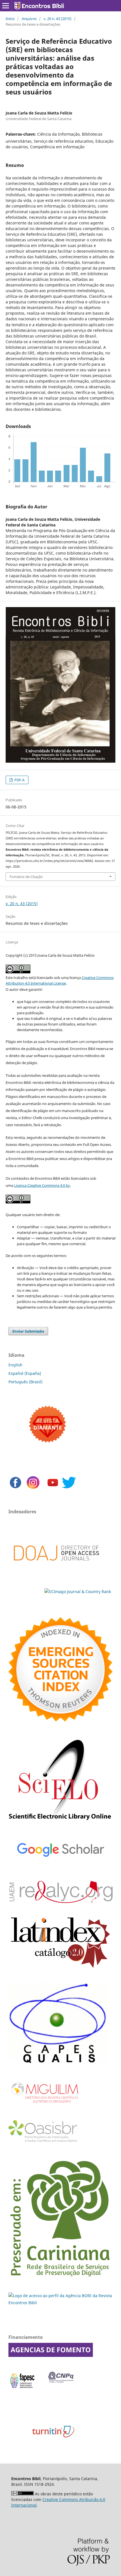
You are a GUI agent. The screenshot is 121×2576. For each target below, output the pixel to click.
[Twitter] (69, 1488)
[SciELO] (60, 1822)
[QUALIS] (58, 2064)
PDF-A (19, 780)
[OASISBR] (45, 2142)
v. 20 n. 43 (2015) (58, 19)
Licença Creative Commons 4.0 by (42, 1185)
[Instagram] (33, 1488)
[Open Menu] (6, 6)
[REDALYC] (60, 1901)
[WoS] (60, 1720)
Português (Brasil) (25, 1382)
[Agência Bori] (60, 2303)
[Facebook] (15, 1488)
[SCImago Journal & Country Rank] (78, 1592)
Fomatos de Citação (26, 877)
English (15, 1365)
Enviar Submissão (28, 1331)
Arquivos (29, 19)
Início (10, 19)
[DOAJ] (56, 1570)
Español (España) (25, 1373)
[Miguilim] (45, 2105)
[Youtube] (53, 1488)
